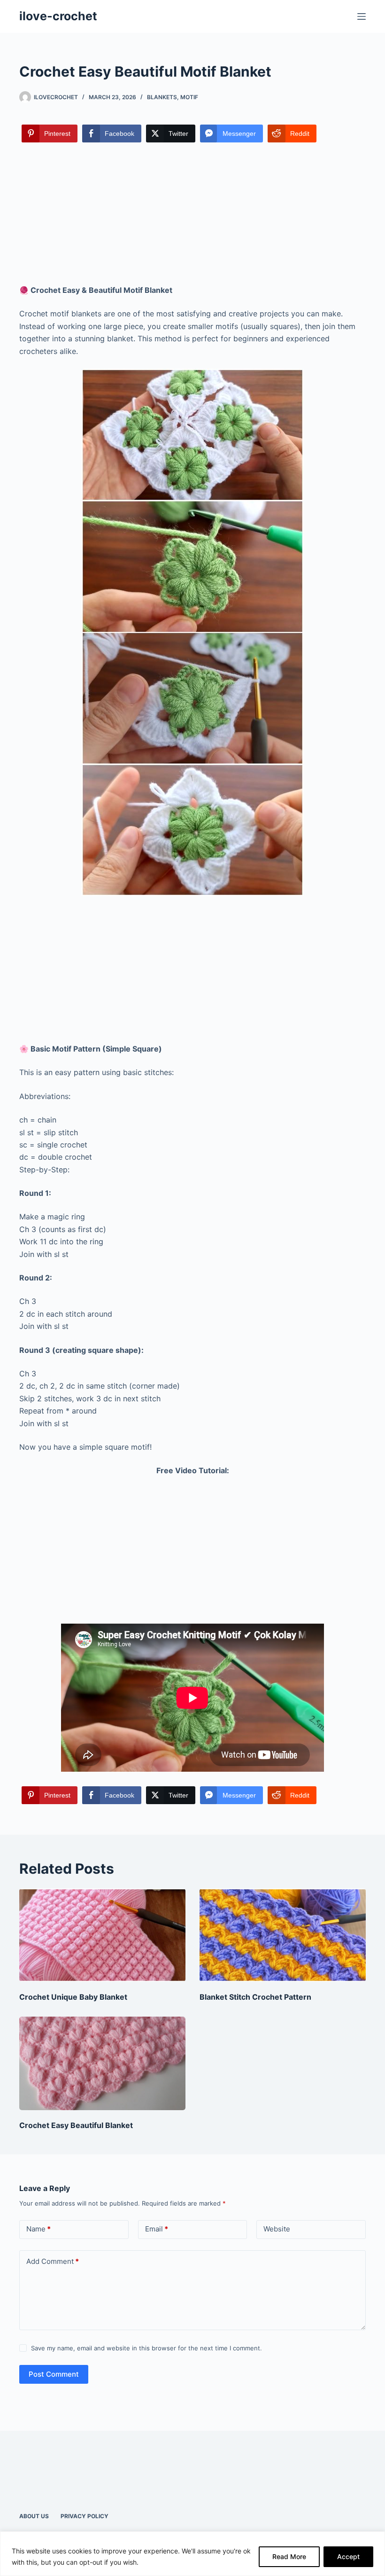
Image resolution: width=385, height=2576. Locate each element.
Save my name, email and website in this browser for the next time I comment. (146, 2348)
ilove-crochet (58, 16)
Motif (189, 97)
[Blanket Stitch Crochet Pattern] (283, 1935)
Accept (348, 2556)
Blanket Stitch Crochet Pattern (255, 1997)
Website (277, 2229)
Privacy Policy (85, 2516)
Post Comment (54, 2374)
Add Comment (53, 2261)
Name (38, 2229)
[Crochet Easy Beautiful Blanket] (102, 2063)
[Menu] (362, 16)
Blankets (162, 97)
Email (157, 2229)
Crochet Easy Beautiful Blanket (76, 2125)
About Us (34, 2516)
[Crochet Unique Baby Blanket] (102, 1935)
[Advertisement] (192, 214)
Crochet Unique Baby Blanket (73, 1997)
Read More (289, 2556)
